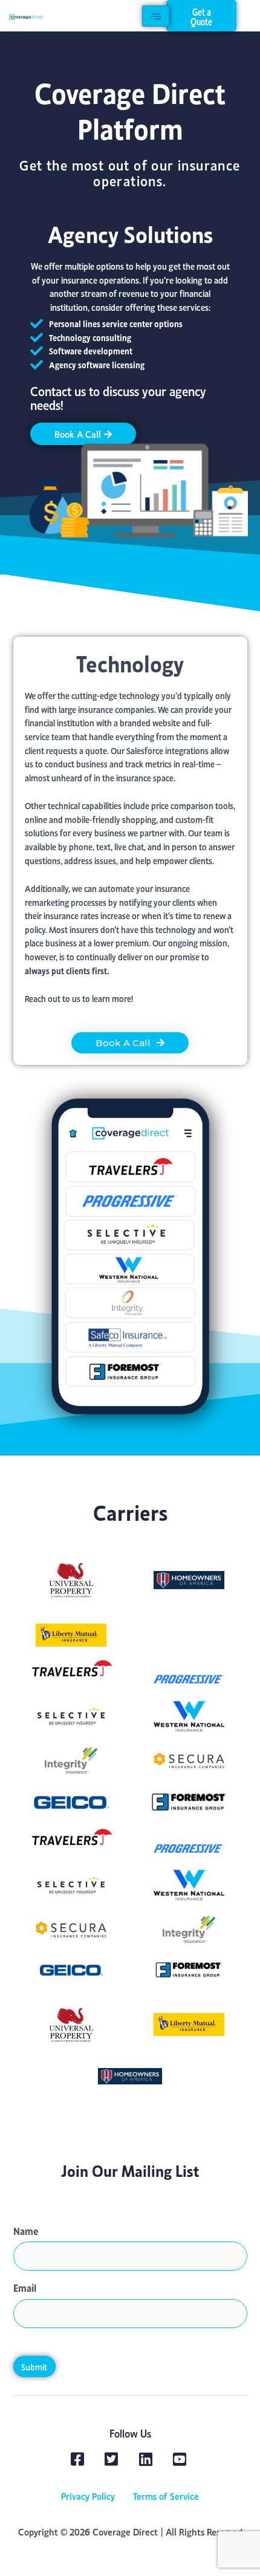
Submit (34, 2366)
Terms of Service (166, 2495)
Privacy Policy (88, 2495)
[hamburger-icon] (156, 16)
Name (26, 2230)
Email (25, 2287)
